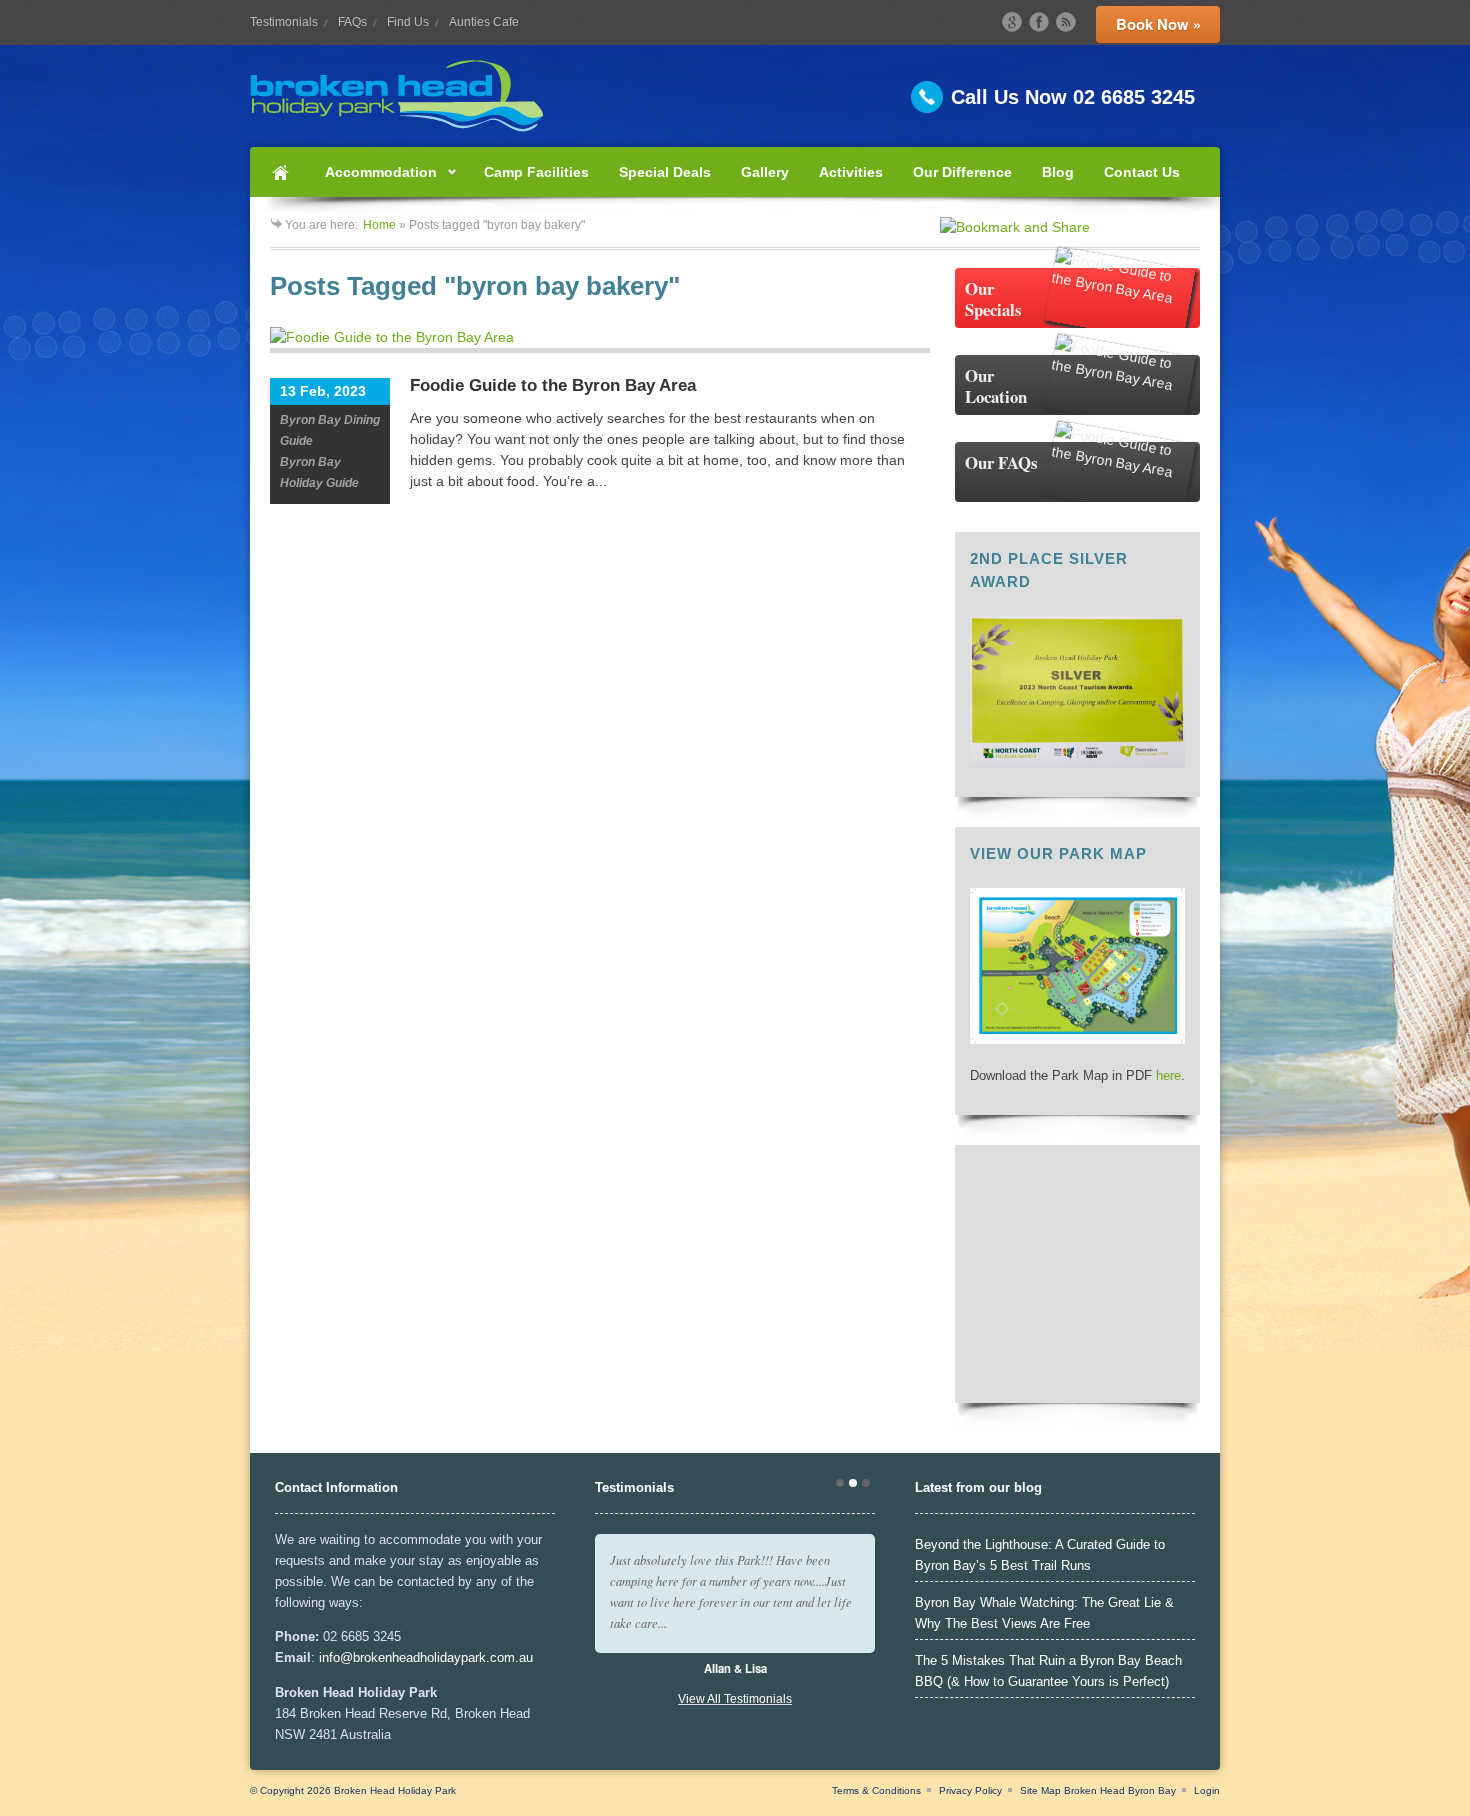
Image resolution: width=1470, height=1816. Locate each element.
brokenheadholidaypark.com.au (443, 1657)
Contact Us (1142, 172)
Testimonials (284, 22)
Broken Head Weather (1077, 1378)
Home (280, 172)
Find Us (408, 22)
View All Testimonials (735, 1699)
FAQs (352, 22)
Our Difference (962, 172)
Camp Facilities (536, 172)
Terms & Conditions (876, 1790)
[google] (1012, 22)
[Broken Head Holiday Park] (735, 96)
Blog (1058, 172)
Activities (851, 172)
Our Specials (993, 299)
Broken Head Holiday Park (395, 1790)
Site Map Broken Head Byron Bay (1098, 1790)
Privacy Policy (970, 1790)
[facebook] (1039, 22)
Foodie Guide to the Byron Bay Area (553, 385)
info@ (336, 1657)
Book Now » (1158, 24)
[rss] (1066, 22)
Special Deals (665, 172)
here (1168, 1075)
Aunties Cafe (484, 22)
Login (1207, 1790)
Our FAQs (1001, 462)
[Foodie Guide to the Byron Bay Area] (600, 340)
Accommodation (373, 180)
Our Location (996, 386)
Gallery (765, 172)
